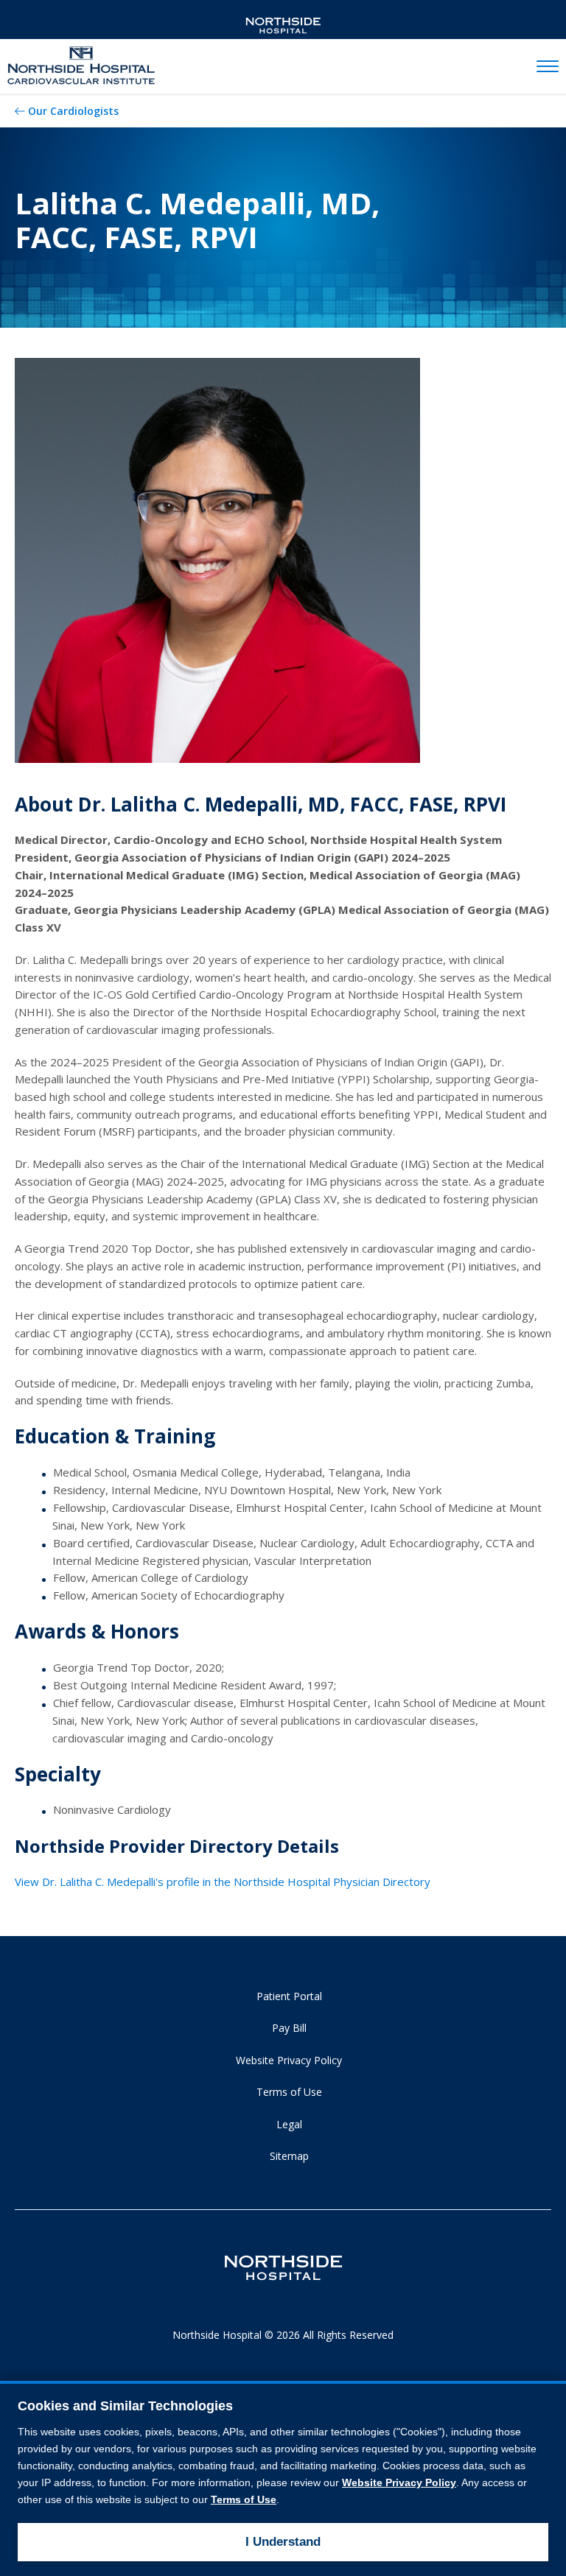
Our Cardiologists (73, 111)
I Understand (283, 2542)
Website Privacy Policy (289, 2060)
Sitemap (289, 2156)
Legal (289, 2124)
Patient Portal (289, 1996)
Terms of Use (289, 2092)
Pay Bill (289, 2028)
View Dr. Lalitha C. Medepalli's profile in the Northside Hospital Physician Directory (223, 1882)
